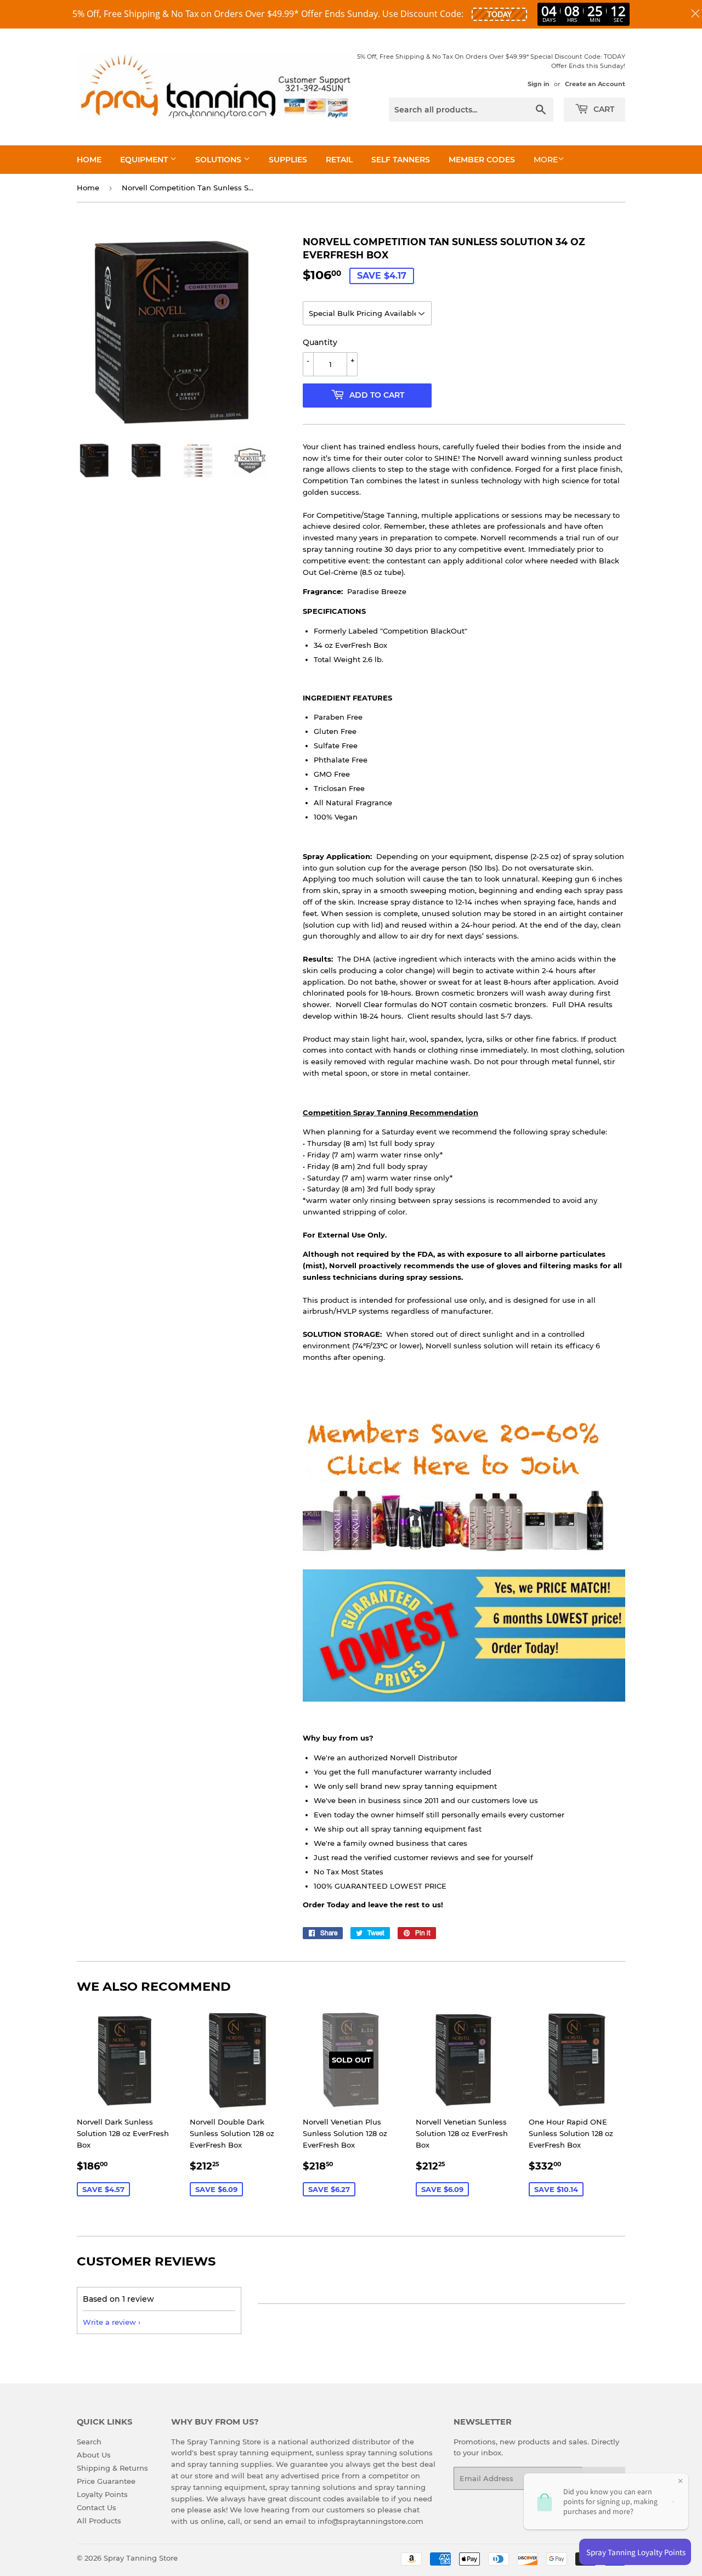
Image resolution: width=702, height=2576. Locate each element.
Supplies (288, 160)
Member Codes (482, 160)
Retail (339, 160)
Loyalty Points (102, 2494)
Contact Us (97, 2507)
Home (89, 160)
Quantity (320, 342)
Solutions (219, 160)
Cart (603, 109)
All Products (99, 2521)
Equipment (145, 160)
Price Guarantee (106, 2481)
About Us (94, 2455)
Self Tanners (401, 160)
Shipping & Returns (112, 2468)
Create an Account (595, 84)
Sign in (539, 84)
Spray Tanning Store (141, 2558)
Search (89, 2442)
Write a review (109, 2322)
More (546, 160)
